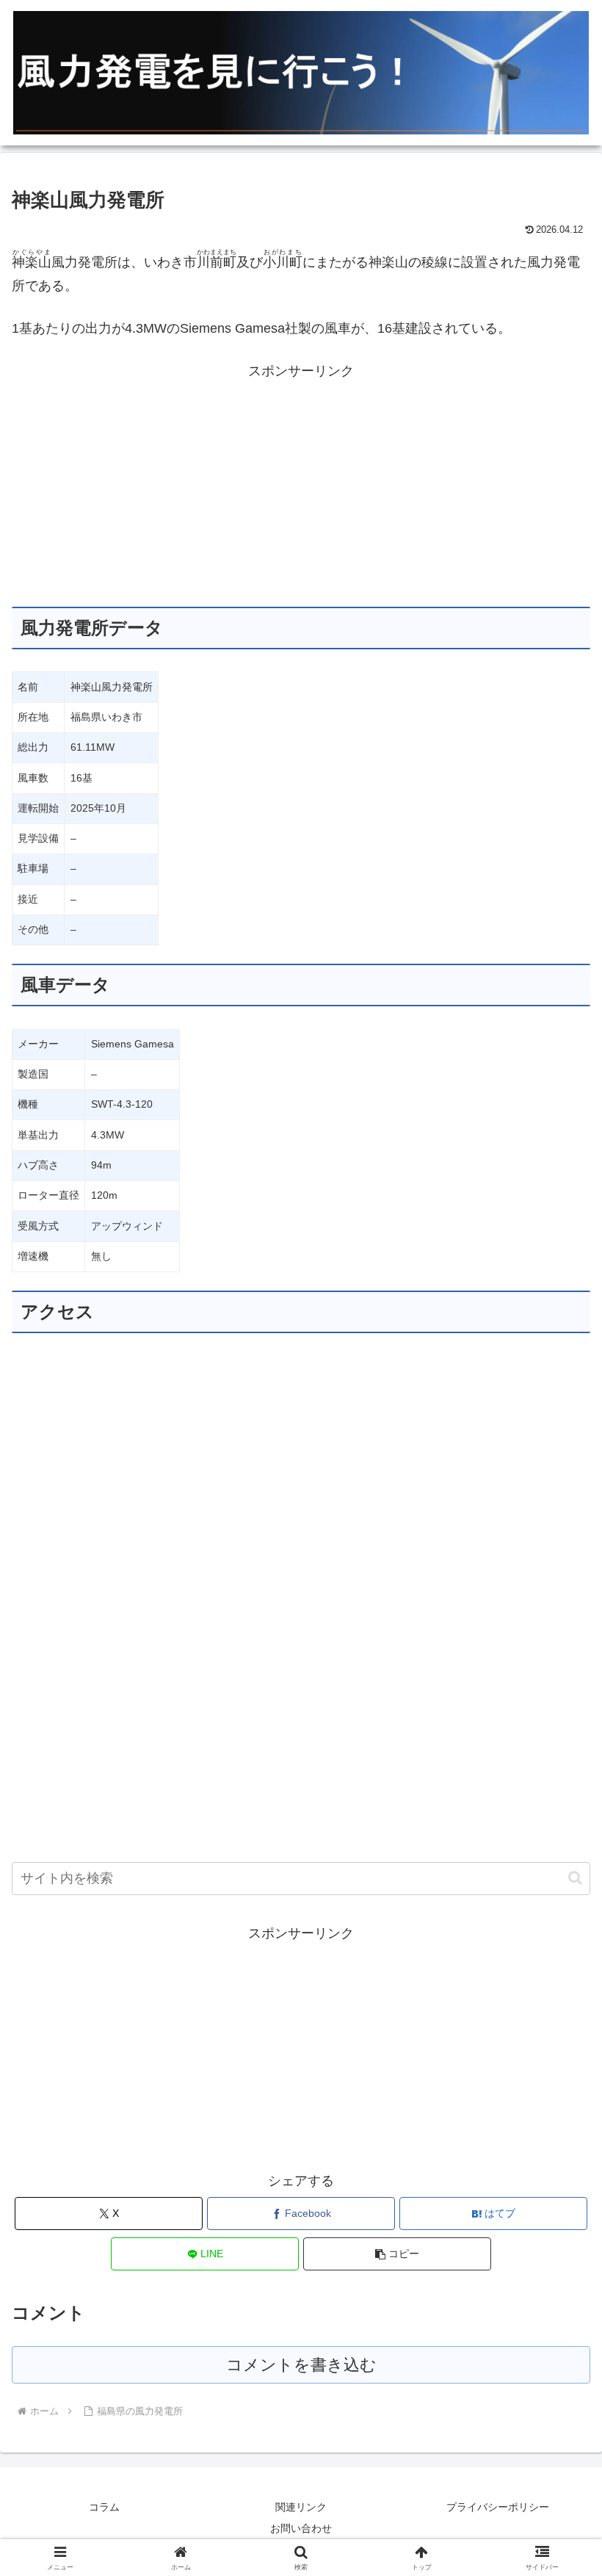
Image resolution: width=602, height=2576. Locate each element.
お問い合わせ (301, 2528)
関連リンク (301, 2507)
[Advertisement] (301, 486)
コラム (104, 2507)
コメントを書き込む (301, 2365)
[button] (575, 1878)
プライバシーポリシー (498, 2507)
